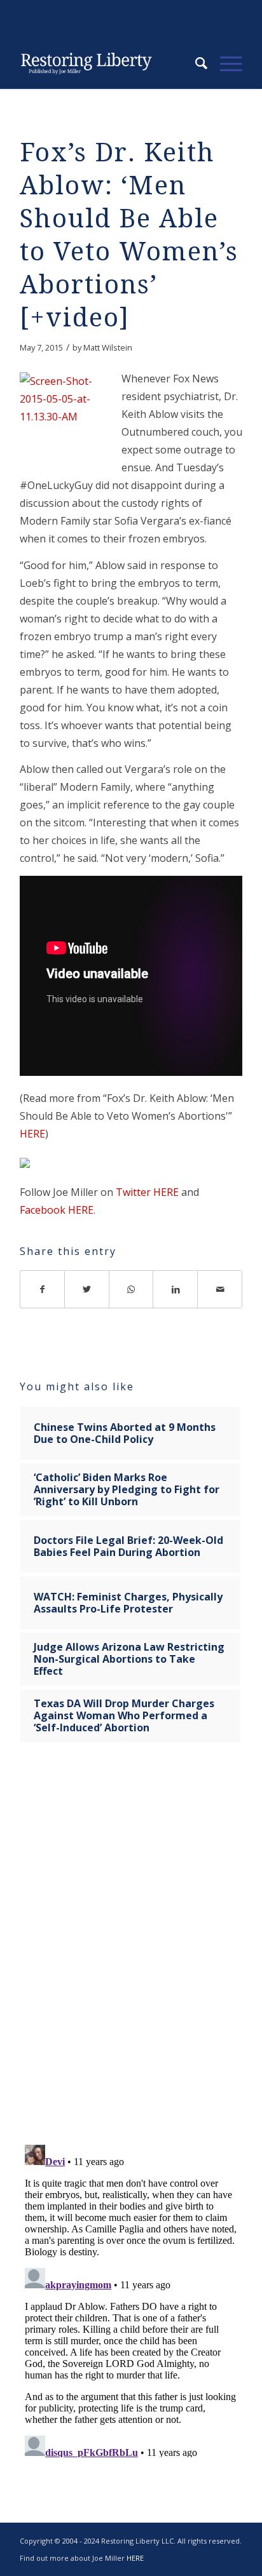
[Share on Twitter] (87, 1289)
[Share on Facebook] (42, 1289)
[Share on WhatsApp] (132, 1289)
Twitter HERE (147, 1192)
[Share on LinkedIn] (176, 1289)
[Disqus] (131, 1952)
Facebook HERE (57, 1210)
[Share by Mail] (220, 1289)
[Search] (195, 64)
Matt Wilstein (108, 347)
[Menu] (225, 64)
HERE (32, 1134)
